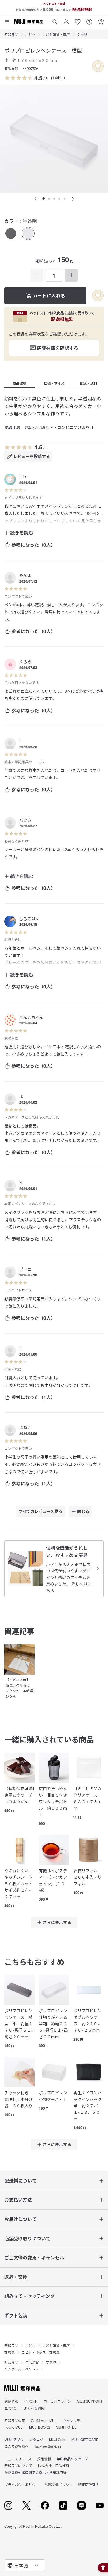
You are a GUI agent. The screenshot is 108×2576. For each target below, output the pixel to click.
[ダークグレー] (11, 233)
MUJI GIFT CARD (85, 2439)
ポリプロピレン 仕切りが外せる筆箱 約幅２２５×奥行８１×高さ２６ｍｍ (54, 2024)
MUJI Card (57, 2439)
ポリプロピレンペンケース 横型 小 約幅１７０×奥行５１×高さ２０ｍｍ (19, 2024)
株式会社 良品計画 (53, 2465)
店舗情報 (11, 2401)
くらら (25, 661)
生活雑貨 (32, 2362)
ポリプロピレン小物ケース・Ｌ (53, 2096)
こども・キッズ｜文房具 (41, 2352)
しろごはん (29, 919)
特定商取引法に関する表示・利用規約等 (35, 2472)
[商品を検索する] (55, 20)
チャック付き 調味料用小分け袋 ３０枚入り (18, 2099)
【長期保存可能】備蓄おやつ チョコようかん (19, 1795)
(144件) (58, 77)
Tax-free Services (48, 2446)
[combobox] (25, 2565)
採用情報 (44, 2459)
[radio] (11, 233)
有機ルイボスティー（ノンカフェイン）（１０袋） (53, 1880)
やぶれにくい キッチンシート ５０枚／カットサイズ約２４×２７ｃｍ (19, 1884)
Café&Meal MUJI (44, 2420)
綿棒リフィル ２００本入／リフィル (88, 1877)
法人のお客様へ (16, 2446)
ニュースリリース (18, 2459)
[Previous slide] (35, 199)
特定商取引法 (88, 2484)
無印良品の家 (15, 2420)
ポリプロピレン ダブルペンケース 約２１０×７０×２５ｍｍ (89, 2020)
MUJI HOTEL (66, 2427)
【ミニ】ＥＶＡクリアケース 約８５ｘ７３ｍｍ (88, 1798)
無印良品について (18, 2465)
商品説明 (20, 383)
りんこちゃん (31, 1017)
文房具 (82, 34)
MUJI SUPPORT (90, 2401)
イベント (31, 2401)
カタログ (36, 2439)
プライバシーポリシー (22, 2484)
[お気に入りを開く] (78, 20)
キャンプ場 (72, 2420)
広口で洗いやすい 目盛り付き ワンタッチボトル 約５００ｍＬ (54, 1801)
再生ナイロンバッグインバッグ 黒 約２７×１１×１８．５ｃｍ (89, 2106)
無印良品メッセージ (72, 2459)
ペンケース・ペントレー (23, 2369)
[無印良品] (22, 2388)
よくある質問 (34, 2408)
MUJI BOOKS (40, 2427)
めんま (25, 575)
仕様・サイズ (54, 383)
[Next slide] (73, 199)
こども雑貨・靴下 (56, 34)
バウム (25, 820)
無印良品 (11, 34)
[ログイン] (66, 20)
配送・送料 (89, 383)
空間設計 (11, 2408)
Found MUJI (14, 2427)
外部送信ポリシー (58, 2484)
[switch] (98, 66)
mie (23, 476)
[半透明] (28, 233)
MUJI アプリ (14, 2439)
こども (30, 34)
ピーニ (25, 1269)
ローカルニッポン (57, 2401)
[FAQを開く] (89, 20)
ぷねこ (25, 1427)
